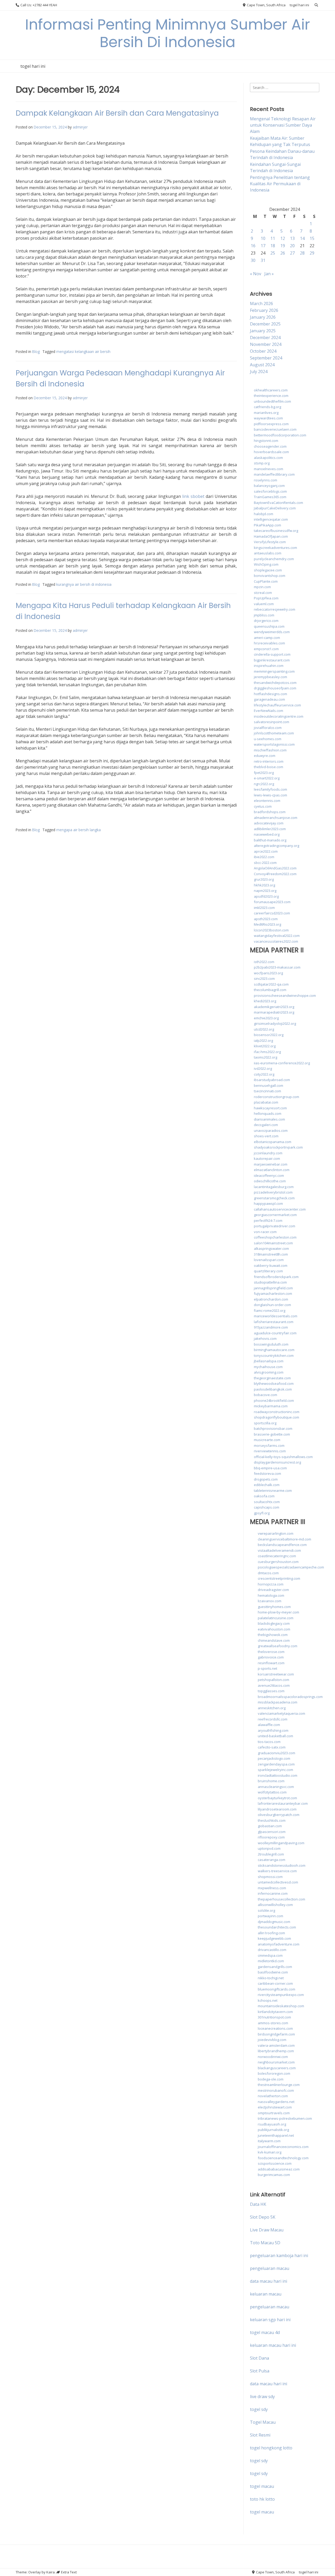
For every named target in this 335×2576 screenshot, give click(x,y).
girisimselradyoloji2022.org (275, 1023)
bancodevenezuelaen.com (275, 429)
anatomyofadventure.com (279, 1944)
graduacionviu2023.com (277, 1753)
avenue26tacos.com (274, 1685)
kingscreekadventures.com (275, 548)
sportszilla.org (265, 1423)
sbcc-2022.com (265, 863)
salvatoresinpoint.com (272, 722)
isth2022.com (264, 962)
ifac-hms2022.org (267, 1052)
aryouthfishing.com (273, 1730)
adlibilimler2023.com (270, 829)
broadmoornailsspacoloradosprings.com (290, 1697)
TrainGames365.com (270, 497)
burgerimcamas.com (274, 2175)
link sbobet (193, 496)
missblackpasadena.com (278, 1702)
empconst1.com (266, 649)
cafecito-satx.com (272, 1747)
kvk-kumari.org (270, 2152)
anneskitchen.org (272, 1708)
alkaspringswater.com (271, 1248)
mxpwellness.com (272, 1888)
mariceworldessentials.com (276, 1316)
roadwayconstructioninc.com (277, 1412)
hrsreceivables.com (269, 643)
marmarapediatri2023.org (274, 1012)
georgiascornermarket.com (275, 1215)
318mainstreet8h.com (271, 1254)
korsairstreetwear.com (276, 1674)
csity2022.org (264, 1074)
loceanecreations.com (275, 2028)
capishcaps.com (267, 1507)
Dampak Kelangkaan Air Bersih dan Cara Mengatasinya (117, 113)
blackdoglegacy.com (274, 1623)
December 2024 (265, 338)
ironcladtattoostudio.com (278, 1775)
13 (292, 238)
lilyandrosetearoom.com (277, 1809)
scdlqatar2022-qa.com (271, 984)
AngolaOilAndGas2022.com (275, 868)
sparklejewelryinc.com (275, 1770)
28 (302, 253)
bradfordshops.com (270, 812)
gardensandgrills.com (275, 1967)
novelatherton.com (273, 2096)
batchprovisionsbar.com (273, 1428)
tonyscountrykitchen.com (274, 1356)
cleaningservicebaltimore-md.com (284, 1539)
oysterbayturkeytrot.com (277, 1798)
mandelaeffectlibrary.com (274, 474)
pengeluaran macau (270, 2268)
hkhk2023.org (264, 885)
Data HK (258, 2204)
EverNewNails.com (269, 711)
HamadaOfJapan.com (271, 536)
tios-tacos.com (269, 1742)
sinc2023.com (264, 978)
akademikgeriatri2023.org (274, 1007)
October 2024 (263, 351)
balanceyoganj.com (269, 486)
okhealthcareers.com (271, 390)
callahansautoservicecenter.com (280, 1209)
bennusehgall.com (269, 1085)
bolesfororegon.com (274, 2073)
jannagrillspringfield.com (273, 1288)
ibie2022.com (264, 857)
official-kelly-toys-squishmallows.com (283, 1457)
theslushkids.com (272, 1820)
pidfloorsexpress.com (271, 424)
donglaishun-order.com (272, 1305)
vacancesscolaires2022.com (276, 941)
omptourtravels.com (274, 2113)
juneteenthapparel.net (276, 2135)
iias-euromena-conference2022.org (282, 1063)
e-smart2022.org (267, 778)
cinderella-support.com (272, 654)
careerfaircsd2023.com (272, 913)
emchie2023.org (266, 1018)
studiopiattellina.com (270, 1282)
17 (263, 246)
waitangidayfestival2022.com (277, 936)
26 (283, 253)
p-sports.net (267, 1668)
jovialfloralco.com (268, 728)
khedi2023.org (265, 1001)
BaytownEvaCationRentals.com (278, 503)
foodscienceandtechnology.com (283, 2158)
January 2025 (263, 331)
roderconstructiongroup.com (277, 1097)
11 (273, 238)
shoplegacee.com (268, 570)
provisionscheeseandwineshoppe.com (285, 995)
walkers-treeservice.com (277, 1871)
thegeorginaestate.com (272, 1378)
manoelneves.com (269, 469)
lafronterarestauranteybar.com (283, 1803)
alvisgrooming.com (269, 1372)
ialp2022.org (263, 1040)
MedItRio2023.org (267, 924)
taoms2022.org (266, 1057)
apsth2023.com (266, 919)
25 (273, 253)
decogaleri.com (266, 1125)
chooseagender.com (270, 446)
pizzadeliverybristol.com (273, 1192)
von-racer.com (265, 1232)
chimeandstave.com (274, 1640)
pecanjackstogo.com (274, 1758)
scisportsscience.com (275, 2163)
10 (263, 238)
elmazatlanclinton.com (272, 1170)
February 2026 (264, 310)
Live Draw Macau (267, 2230)
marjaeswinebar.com (271, 1164)
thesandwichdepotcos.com (275, 683)
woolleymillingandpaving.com (281, 1843)
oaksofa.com (264, 1496)
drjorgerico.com (266, 621)
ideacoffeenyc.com (269, 1175)
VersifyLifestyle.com (270, 542)
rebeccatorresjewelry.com (275, 609)
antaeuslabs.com (268, 553)
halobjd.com (264, 514)
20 (292, 246)
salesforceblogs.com (270, 491)
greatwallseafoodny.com (278, 1646)
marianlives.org (266, 413)
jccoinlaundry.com (268, 1153)
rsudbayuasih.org (272, 2124)
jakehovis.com (265, 1338)
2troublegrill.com (271, 1854)
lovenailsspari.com (269, 1260)
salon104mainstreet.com (273, 1243)
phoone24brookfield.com (274, 1401)
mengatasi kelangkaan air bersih (83, 351)
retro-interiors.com (269, 761)
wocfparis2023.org (268, 973)
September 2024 (266, 358)
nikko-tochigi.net (271, 1978)
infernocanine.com (273, 1893)
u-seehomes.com (268, 739)
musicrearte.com (267, 1440)
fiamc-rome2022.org (270, 1311)
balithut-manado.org (270, 840)
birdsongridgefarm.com (276, 2034)
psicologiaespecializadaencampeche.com (291, 1567)
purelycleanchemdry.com (274, 559)
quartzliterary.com (268, 1271)
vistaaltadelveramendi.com (279, 1550)
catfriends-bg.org (267, 407)
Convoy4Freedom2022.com (275, 874)
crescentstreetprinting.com (279, 1578)
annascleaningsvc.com (276, 1787)
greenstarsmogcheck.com (274, 1198)
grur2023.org (264, 879)
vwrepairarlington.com (276, 1533)
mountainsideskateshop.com (281, 2006)
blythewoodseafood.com (274, 1383)
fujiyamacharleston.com (273, 1293)
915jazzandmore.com (271, 1327)
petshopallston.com (273, 1680)
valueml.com (264, 604)
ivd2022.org (263, 1068)
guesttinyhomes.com (274, 1607)
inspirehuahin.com (269, 666)
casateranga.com (272, 1860)
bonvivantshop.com (270, 576)
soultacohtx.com (267, 1502)
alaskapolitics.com (268, 458)
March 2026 (261, 303)
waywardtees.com (268, 418)
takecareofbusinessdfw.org (276, 531)
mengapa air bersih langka (79, 830)
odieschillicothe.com (270, 1181)
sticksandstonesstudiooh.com (282, 1865)
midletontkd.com (271, 1961)
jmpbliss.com (264, 615)
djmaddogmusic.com (274, 1922)
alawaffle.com (269, 1725)
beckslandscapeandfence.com (282, 1545)
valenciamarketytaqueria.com (281, 1713)
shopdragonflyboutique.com (277, 1417)
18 (273, 246)
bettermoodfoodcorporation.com (280, 435)
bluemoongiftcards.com (277, 1989)
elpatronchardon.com (271, 1299)
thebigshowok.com (273, 1635)
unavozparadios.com (271, 1130)
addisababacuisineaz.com (279, 2169)
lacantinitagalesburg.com (274, 1187)
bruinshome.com (271, 1781)
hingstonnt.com (266, 441)
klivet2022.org (265, 1046)
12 (283, 238)
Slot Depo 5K (263, 2217)
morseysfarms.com (269, 1446)
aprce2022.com (266, 851)
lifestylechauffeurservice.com (277, 705)
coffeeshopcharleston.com (275, 1237)
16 (253, 246)
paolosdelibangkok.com (273, 1389)
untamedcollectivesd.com (278, 1882)
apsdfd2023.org (266, 896)
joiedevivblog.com (272, 2040)
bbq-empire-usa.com (270, 1468)
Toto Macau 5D (265, 2243)
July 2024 (259, 372)
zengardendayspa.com (276, 1764)
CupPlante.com (266, 581)
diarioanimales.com (269, 1119)
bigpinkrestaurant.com (272, 660)
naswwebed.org (267, 834)
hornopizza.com (271, 1584)
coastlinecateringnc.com (277, 1556)
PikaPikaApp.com (267, 525)
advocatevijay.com (269, 823)
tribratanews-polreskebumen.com (285, 2118)
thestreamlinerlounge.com (279, 2085)
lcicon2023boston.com (271, 930)
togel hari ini (299, 5)
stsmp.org (262, 463)
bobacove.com (266, 1395)
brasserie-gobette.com (272, 1434)
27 (292, 253)
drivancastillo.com (272, 1950)
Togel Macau (263, 2422)
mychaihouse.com (268, 1367)
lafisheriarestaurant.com (274, 1322)
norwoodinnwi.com (273, 2057)
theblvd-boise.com (269, 767)
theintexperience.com (271, 396)
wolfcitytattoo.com (272, 1792)
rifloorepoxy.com (271, 1837)
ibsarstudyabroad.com (272, 1080)
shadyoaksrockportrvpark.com (278, 1147)
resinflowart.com (271, 1663)
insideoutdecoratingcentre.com (279, 716)
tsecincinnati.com (267, 1091)
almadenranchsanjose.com (276, 818)
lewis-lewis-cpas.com (270, 795)
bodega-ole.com (271, 2079)
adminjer (80, 127)
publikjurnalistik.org (273, 2130)
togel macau (262, 2512)
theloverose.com (271, 1652)
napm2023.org (265, 891)
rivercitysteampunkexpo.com (281, 1995)
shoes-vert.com (266, 1136)
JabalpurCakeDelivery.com (275, 508)
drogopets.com (266, 1479)
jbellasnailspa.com (269, 1361)
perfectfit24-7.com (268, 1220)
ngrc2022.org (264, 784)
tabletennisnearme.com (273, 1491)
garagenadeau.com (269, 699)
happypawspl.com (268, 1203)
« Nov (256, 274)
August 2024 (262, 365)
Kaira (51, 2572)
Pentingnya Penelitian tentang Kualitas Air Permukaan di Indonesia (280, 184)
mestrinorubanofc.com (276, 2090)
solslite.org (266, 1910)
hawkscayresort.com (270, 1108)
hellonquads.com (268, 1113)
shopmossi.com (270, 1877)
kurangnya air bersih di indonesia (84, 584)
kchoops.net (268, 2000)
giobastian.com (270, 1826)
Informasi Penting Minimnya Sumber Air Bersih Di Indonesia (168, 33)
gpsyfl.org (262, 1513)
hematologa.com (271, 1595)
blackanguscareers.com (277, 2068)
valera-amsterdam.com (276, 2045)
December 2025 (265, 324)
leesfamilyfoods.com (270, 789)
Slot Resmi (260, 2435)
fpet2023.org (264, 773)
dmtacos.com (268, 1573)
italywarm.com (269, 2141)
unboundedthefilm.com (272, 401)
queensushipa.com (269, 626)
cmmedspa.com (270, 1955)
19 (283, 246)
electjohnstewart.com (275, 2107)
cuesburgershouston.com (278, 1562)
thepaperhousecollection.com (281, 1899)
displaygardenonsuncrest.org (277, 1462)
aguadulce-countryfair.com (275, 1333)
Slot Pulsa (260, 2371)
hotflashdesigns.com (270, 694)
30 (253, 260)
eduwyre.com (265, 756)
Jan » (269, 274)
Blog (36, 351)
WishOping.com (266, 564)
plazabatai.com (266, 1102)
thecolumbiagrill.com (270, 990)
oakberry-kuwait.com (271, 1265)
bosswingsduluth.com (271, 1344)
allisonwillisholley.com (275, 1905)
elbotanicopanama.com (273, 1142)
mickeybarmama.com (271, 1406)
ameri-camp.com (267, 638)
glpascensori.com (272, 1832)
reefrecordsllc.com (273, 1719)
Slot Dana (259, 2358)
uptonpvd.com (269, 1848)
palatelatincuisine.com (276, 1618)
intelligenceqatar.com (271, 519)
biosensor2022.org (269, 1035)
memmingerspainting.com (274, 671)
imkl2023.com (264, 908)
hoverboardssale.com (271, 452)
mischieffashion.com (270, 750)
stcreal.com (263, 593)
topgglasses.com (271, 1691)
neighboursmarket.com (276, 2062)
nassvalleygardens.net (276, 2102)
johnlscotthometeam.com (274, 733)
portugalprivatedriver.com (275, 1226)
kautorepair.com (267, 1158)
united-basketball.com (275, 1736)
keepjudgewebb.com (274, 1938)
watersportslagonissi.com (274, 744)
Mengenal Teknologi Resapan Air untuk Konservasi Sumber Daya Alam (283, 125)
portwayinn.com (270, 1916)
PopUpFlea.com (266, 598)
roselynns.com (266, 480)
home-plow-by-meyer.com (278, 1612)
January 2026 (263, 317)
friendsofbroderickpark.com (276, 1277)
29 (312, 253)
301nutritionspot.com (274, 2017)
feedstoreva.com (267, 1473)
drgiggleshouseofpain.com (275, 688)
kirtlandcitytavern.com (275, 2012)
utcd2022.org (264, 1029)
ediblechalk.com (267, 1485)
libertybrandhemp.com (276, 2051)
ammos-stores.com (273, 2023)
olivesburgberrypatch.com (279, 1815)
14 (302, 238)
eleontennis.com (267, 801)
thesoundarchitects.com (277, 1927)
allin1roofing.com (271, 1933)
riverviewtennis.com (270, 1451)
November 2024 (266, 344)
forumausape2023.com (272, 902)
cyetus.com (263, 806)
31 (263, 260)
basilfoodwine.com (273, 1972)
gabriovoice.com (271, 1657)
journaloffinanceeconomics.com (283, 2147)
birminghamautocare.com (274, 1350)
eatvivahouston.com (274, 1629)
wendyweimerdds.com (272, 632)
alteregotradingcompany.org (277, 846)
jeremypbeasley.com (270, 677)
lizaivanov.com (270, 1601)
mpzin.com (262, 587)
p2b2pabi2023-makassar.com (277, 967)
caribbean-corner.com (275, 1983)
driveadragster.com (273, 1590)
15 (312, 238)
